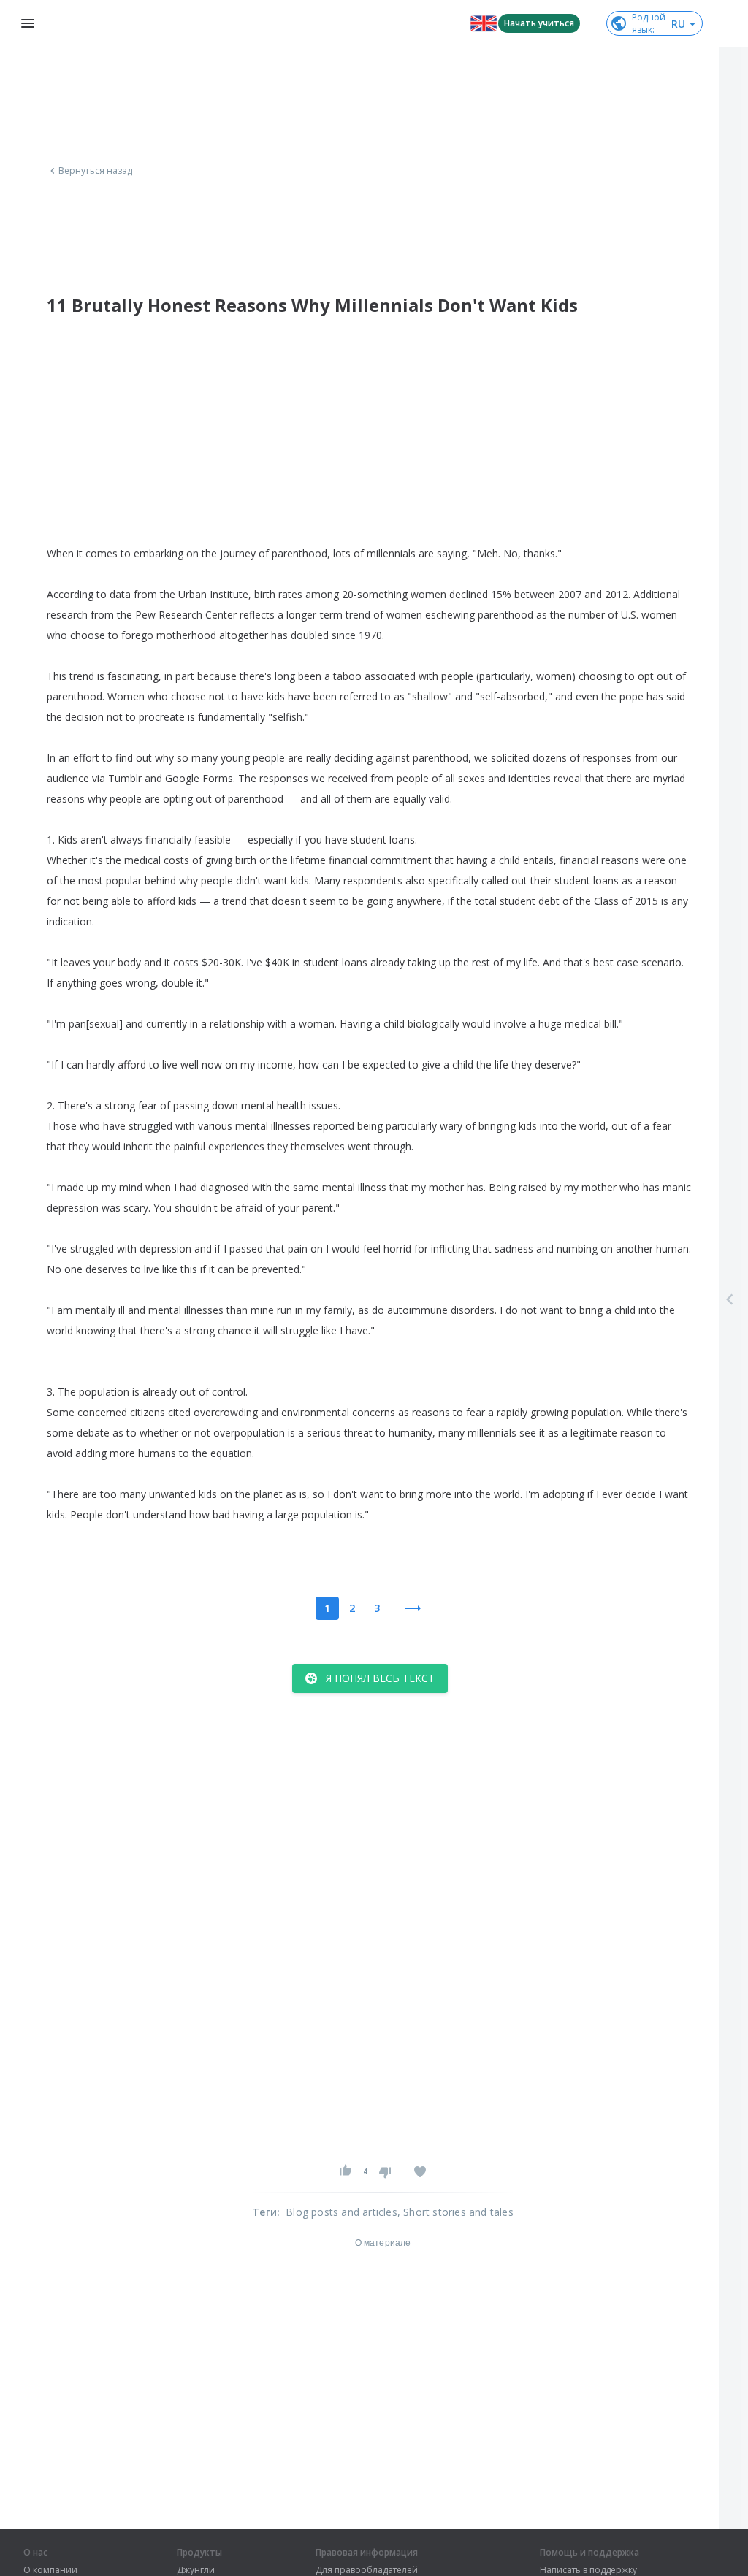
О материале (383, 2243)
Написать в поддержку (588, 2570)
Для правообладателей (367, 2570)
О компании (50, 2570)
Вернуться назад (96, 171)
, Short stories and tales (455, 2212)
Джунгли (196, 2570)
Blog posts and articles (341, 2212)
